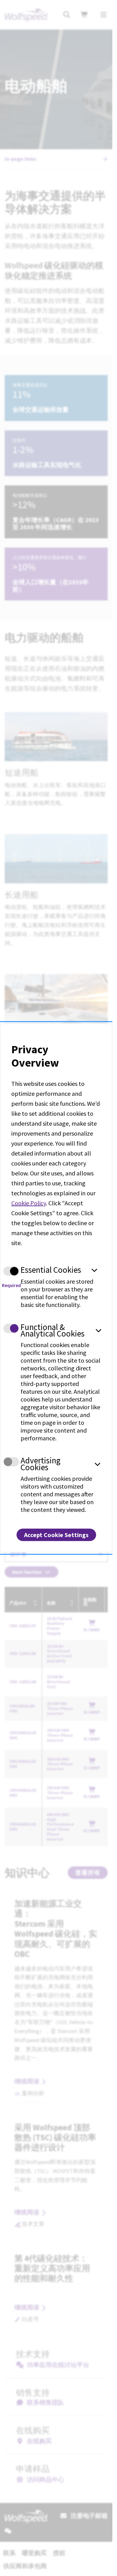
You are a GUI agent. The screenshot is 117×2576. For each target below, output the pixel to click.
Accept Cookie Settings (56, 1535)
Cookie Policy (29, 1203)
